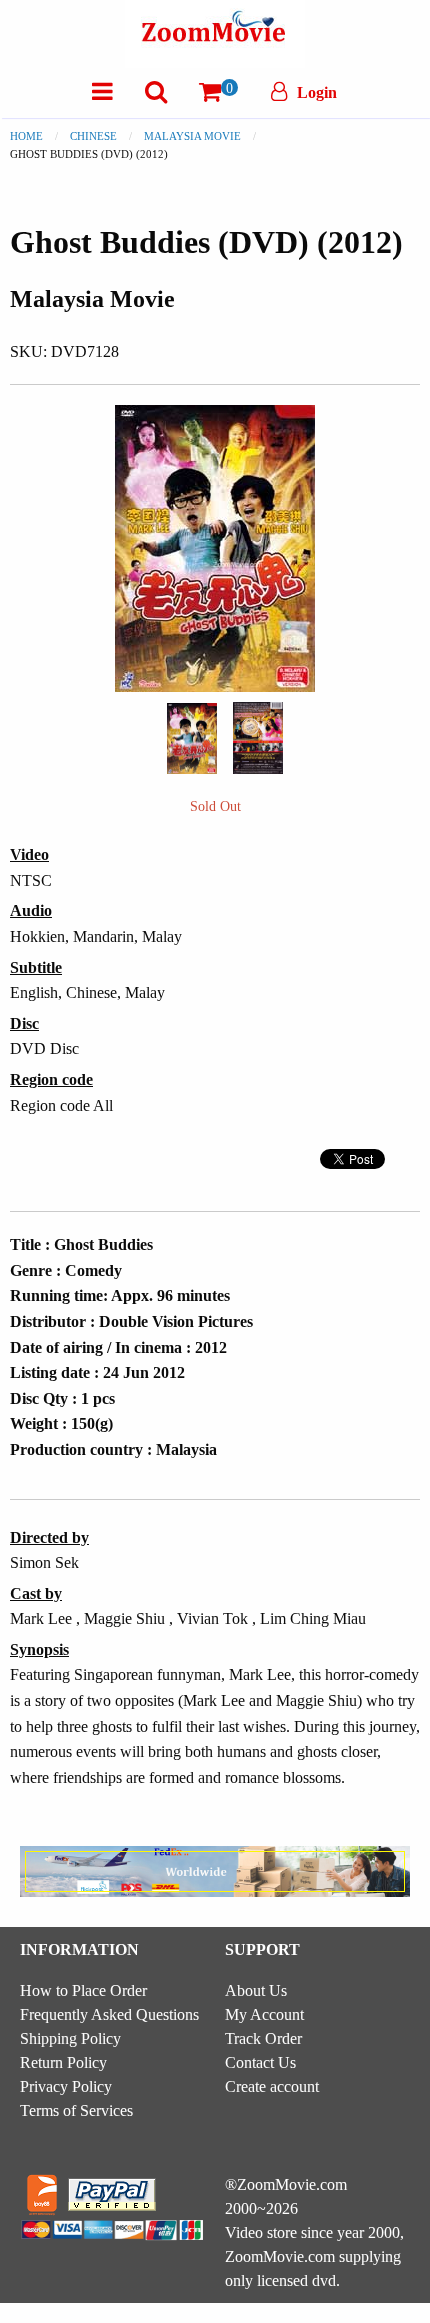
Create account (272, 2086)
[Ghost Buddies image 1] (192, 739)
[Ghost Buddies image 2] (258, 738)
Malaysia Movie (192, 136)
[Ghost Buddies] (192, 736)
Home (26, 136)
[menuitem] (102, 91)
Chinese (93, 136)
